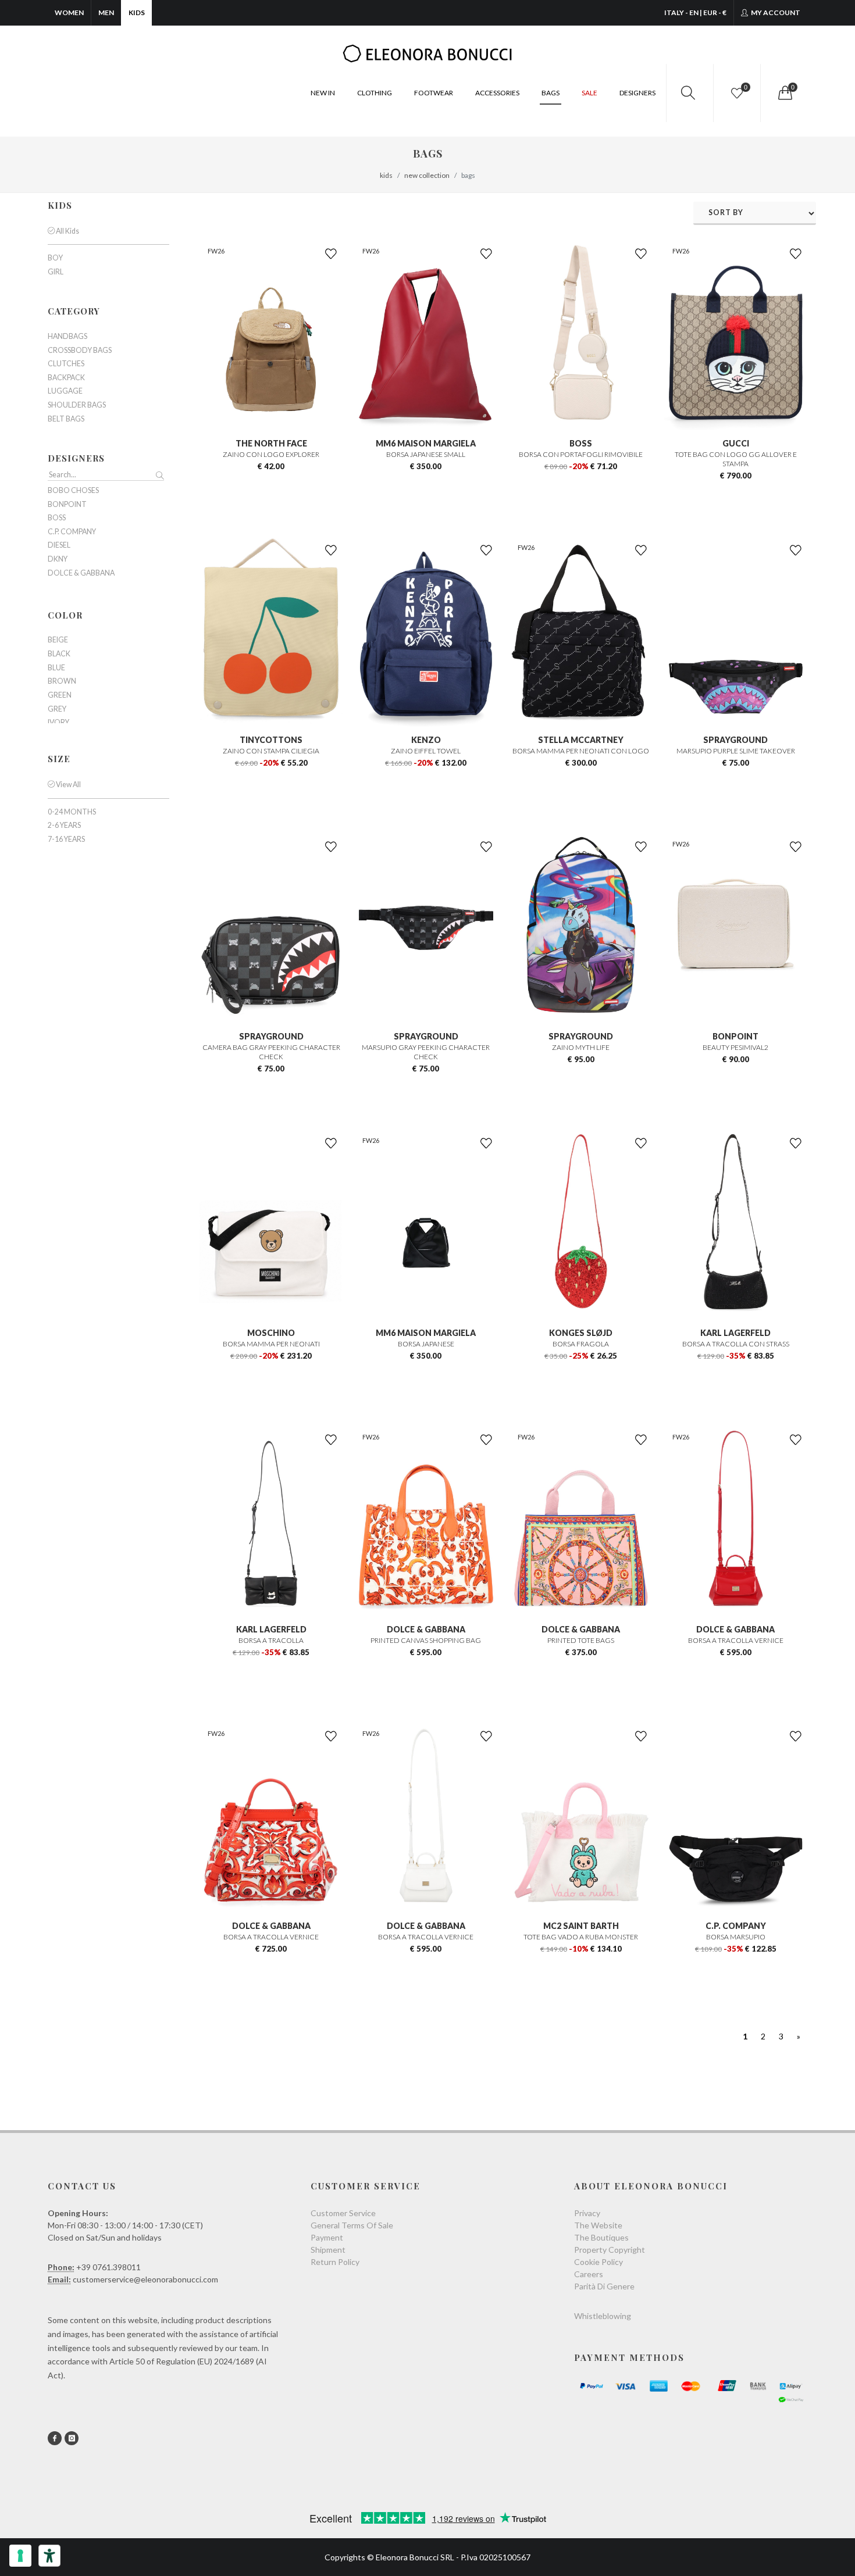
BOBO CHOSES (73, 491)
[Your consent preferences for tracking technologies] (20, 2556)
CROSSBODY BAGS (80, 351)
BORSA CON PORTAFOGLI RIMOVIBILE (581, 454)
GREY (57, 709)
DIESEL (59, 545)
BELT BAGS (66, 419)
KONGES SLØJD (581, 1333)
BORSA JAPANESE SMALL (426, 454)
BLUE (56, 668)
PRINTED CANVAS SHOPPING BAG (426, 1640)
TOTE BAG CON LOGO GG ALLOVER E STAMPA (736, 459)
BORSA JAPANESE (426, 1344)
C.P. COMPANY (736, 1926)
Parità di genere (604, 2286)
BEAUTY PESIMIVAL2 (735, 1047)
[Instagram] (72, 2438)
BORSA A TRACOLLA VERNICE (736, 1640)
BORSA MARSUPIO (736, 1937)
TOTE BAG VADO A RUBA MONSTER (581, 1937)
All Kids (67, 231)
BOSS (581, 443)
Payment (327, 2237)
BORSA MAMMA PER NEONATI (271, 1344)
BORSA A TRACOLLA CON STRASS (736, 1344)
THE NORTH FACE (271, 443)
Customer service (343, 2213)
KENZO (426, 740)
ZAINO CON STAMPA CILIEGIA (271, 751)
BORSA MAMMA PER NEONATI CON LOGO (581, 751)
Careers (589, 2274)
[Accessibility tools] (49, 2556)
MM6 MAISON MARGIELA (426, 443)
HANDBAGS (67, 337)
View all (68, 785)
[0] (784, 93)
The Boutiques (601, 2237)
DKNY (58, 559)
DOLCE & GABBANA (426, 1629)
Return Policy (335, 2262)
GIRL (56, 272)
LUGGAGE (65, 391)
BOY (55, 258)
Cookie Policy (598, 2262)
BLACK (59, 654)
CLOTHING (375, 93)
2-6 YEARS (64, 826)
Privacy (587, 2213)
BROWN (62, 681)
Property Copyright (610, 2250)
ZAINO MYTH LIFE (581, 1047)
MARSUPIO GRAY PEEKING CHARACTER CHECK (426, 1052)
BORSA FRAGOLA (581, 1344)
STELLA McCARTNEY (581, 740)
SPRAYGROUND (735, 740)
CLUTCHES (66, 364)
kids (386, 175)
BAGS (551, 93)
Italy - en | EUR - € (695, 12)
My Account (775, 12)
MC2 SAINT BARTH (581, 1926)
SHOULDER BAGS (77, 405)
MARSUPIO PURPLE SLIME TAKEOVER (736, 751)
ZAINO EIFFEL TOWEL (426, 751)
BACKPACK (66, 378)
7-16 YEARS (66, 839)
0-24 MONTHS (72, 812)
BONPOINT (735, 1036)
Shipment (328, 2250)
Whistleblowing (603, 2316)
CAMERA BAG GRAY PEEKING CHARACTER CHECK (271, 1052)
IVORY (58, 723)
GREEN (60, 695)
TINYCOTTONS (271, 740)
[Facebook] (55, 2438)
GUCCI (736, 443)
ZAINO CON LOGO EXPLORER (271, 454)
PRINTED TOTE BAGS (581, 1640)
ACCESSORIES (497, 93)
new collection (427, 175)
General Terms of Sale (352, 2225)
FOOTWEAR (434, 93)
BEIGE (58, 640)
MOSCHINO (271, 1333)
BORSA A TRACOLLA (271, 1640)
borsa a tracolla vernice (426, 1937)
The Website (598, 2225)
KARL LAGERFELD (735, 1333)
